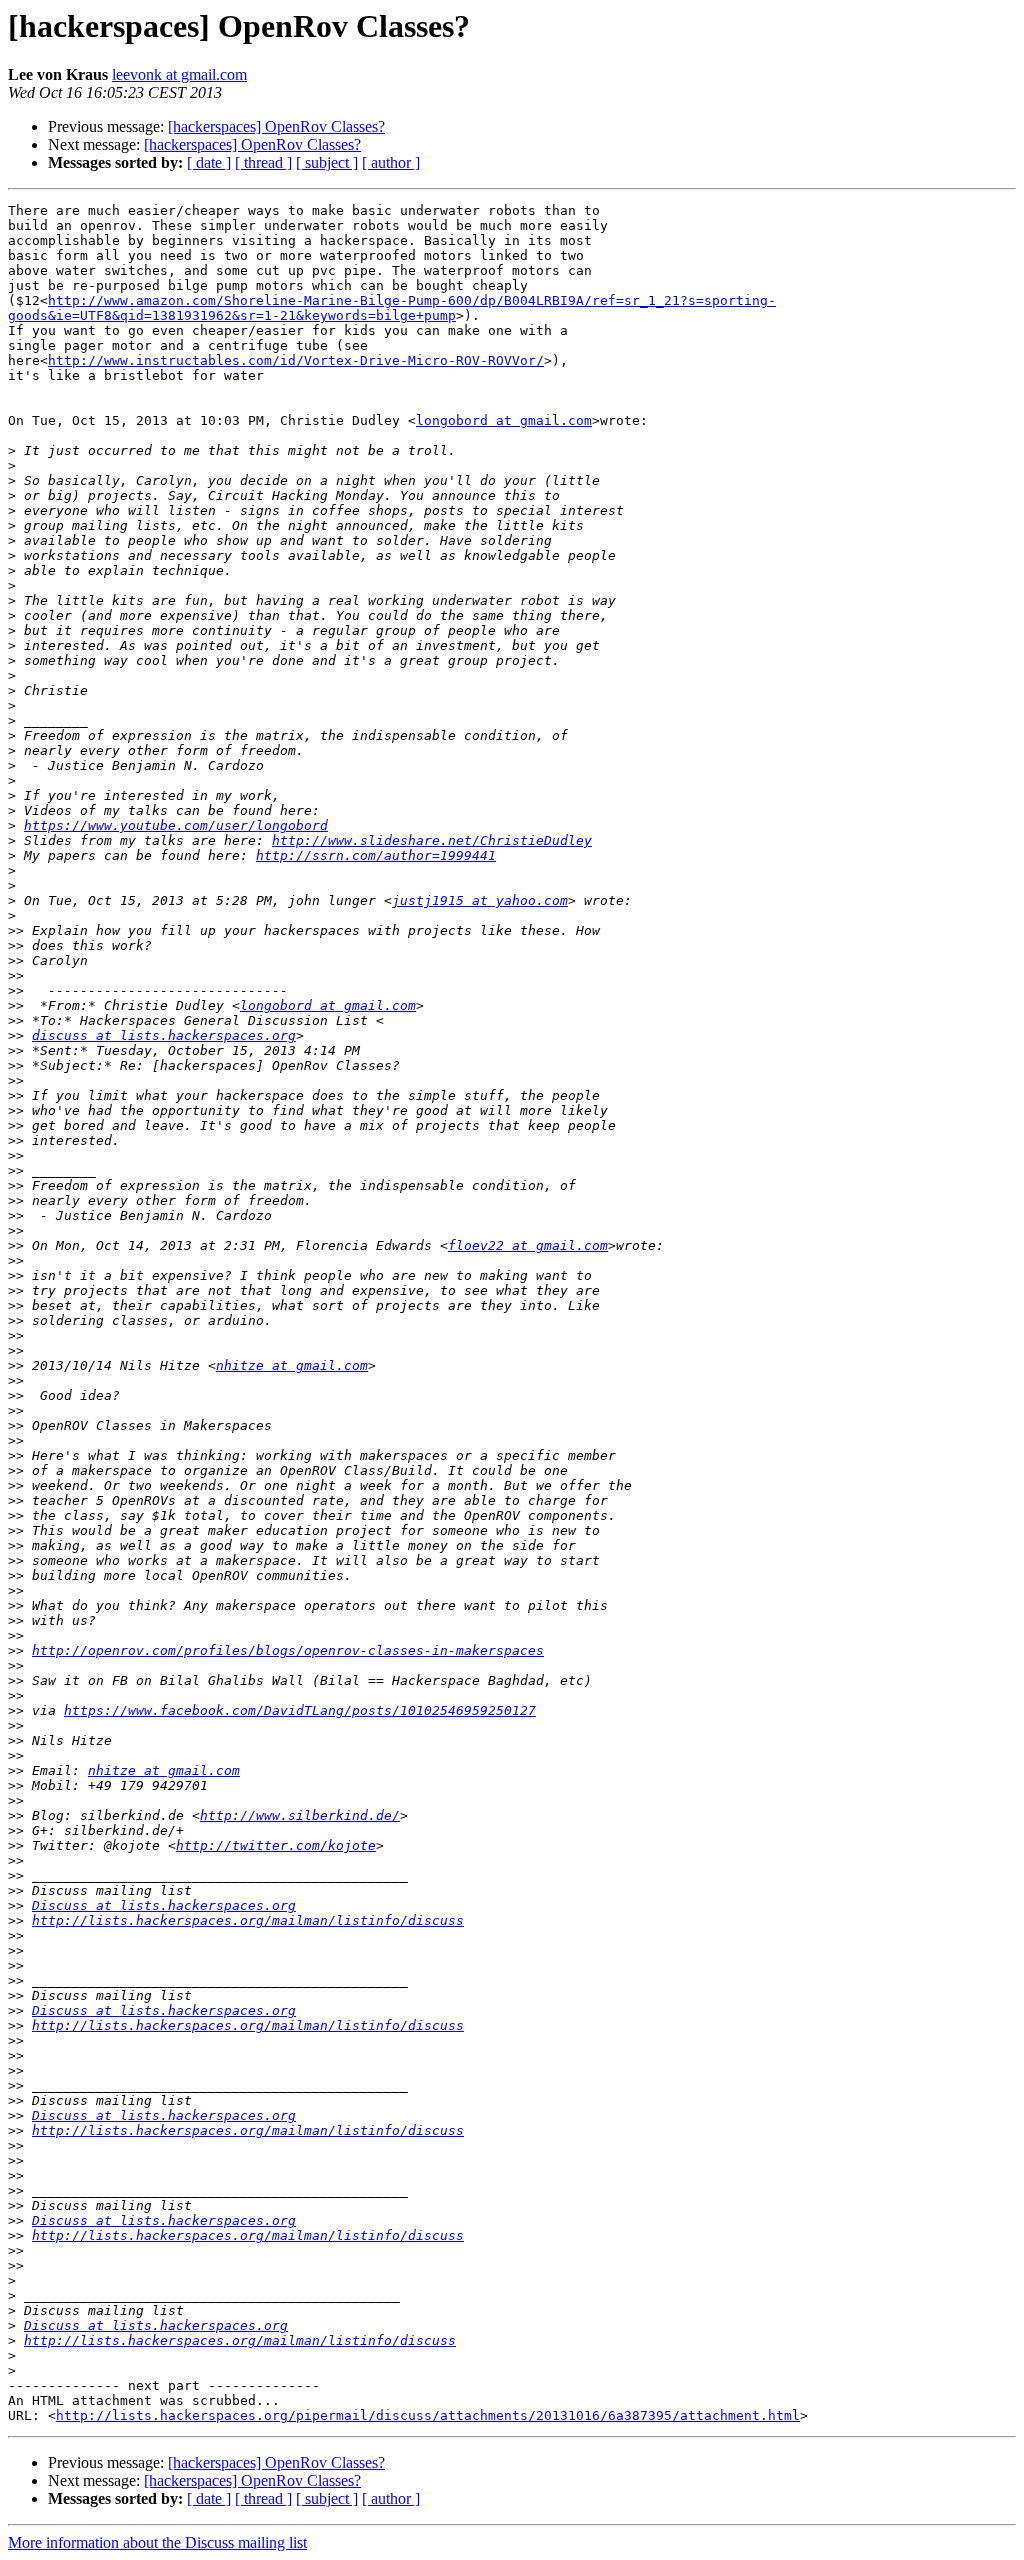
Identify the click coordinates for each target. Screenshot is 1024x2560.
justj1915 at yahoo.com (480, 900)
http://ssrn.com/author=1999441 (376, 855)
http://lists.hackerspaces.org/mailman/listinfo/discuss (248, 1920)
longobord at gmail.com (504, 420)
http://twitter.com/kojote (276, 1845)
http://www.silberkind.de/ (300, 1815)
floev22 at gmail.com (528, 1245)
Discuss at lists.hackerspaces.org (164, 1905)
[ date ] (209, 162)
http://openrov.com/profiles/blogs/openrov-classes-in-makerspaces (288, 1650)
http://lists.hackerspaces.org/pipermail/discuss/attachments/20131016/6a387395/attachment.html (428, 2415)
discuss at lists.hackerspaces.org (164, 1035)
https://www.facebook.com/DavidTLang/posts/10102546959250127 (300, 1710)
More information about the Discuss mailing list (157, 2542)
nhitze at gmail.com (292, 1365)
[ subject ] (327, 162)
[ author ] (391, 162)
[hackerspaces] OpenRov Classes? (276, 126)
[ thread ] (263, 162)
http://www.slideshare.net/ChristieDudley (432, 840)
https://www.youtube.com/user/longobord (176, 825)
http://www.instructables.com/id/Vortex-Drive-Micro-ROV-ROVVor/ (296, 360)
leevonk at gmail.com (179, 74)
